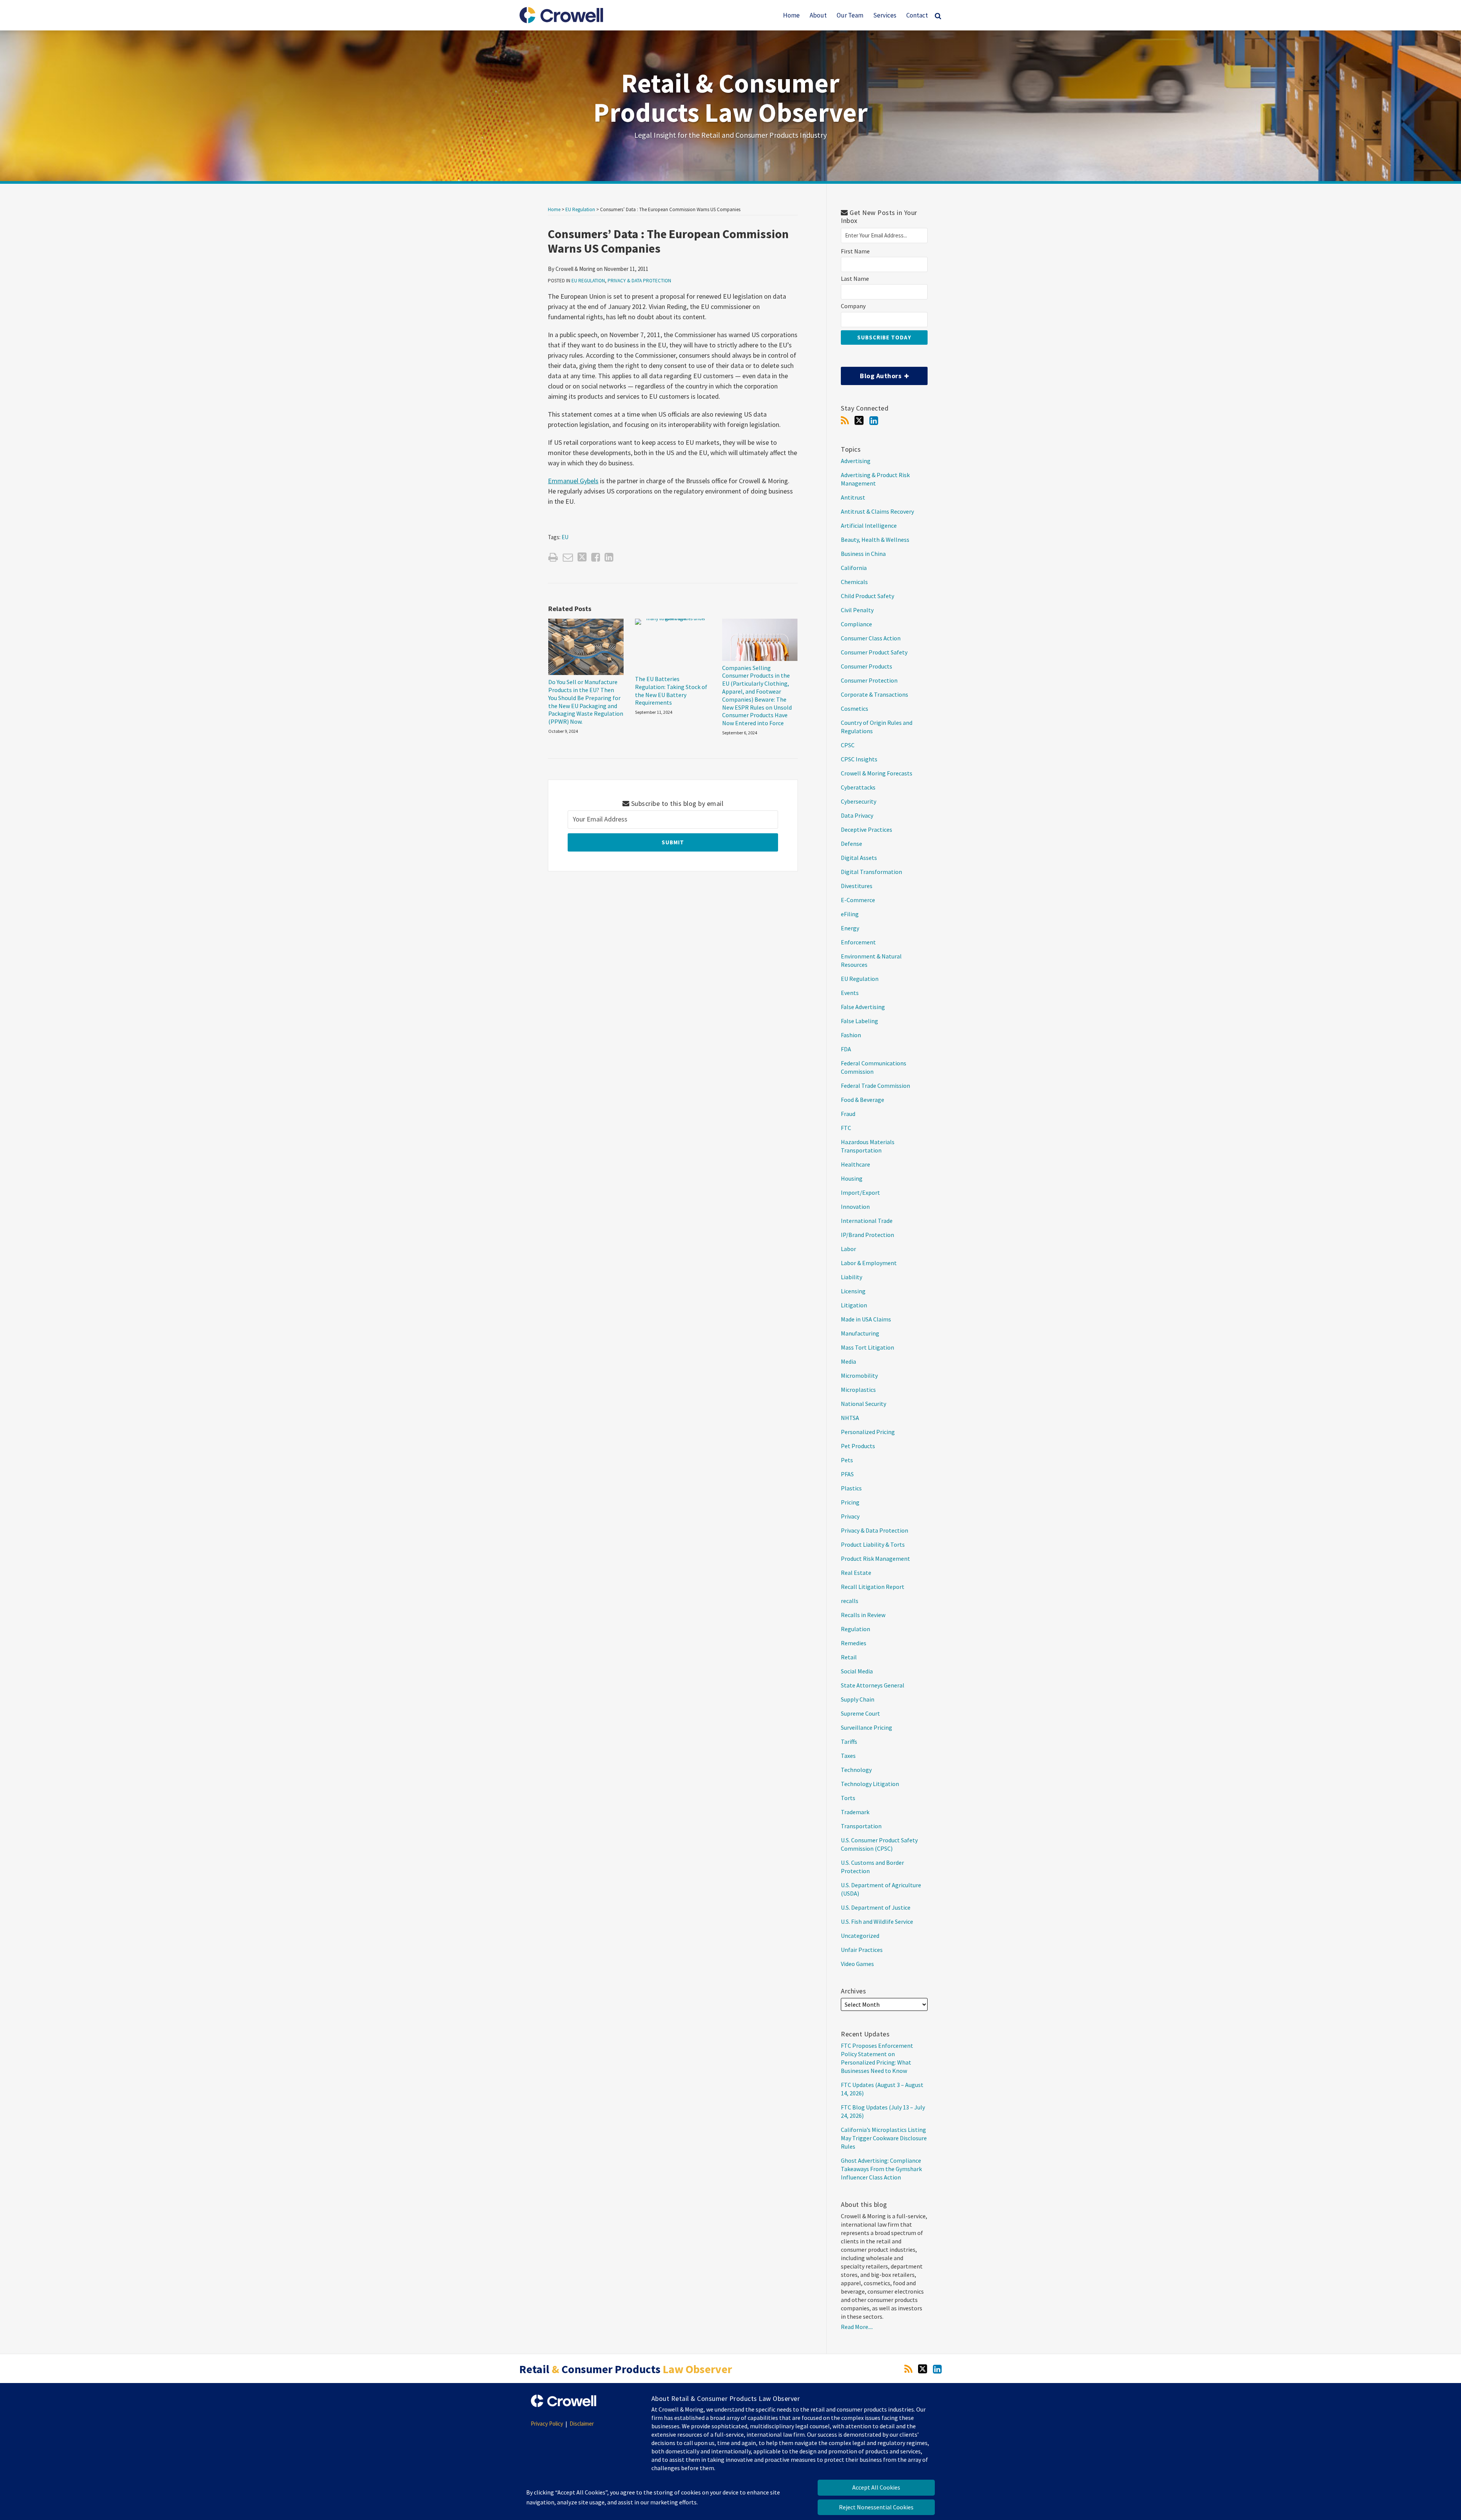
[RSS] (845, 421)
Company (853, 306)
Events (850, 993)
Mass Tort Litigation (867, 1347)
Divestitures (857, 886)
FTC (846, 1128)
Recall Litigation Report (873, 1587)
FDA (846, 1049)
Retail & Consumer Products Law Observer (731, 98)
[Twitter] (859, 420)
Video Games (857, 1964)
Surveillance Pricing (867, 1727)
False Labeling (859, 1021)
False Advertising (863, 1007)
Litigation (854, 1305)
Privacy (850, 1516)
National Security (863, 1404)
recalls (850, 1601)
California (854, 568)
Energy (850, 928)
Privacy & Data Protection (639, 281)
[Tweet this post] (582, 557)
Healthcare (855, 1164)
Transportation (861, 1826)
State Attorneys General (873, 1685)
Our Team (850, 15)
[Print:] (553, 557)
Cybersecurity (859, 801)
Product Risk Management (875, 1558)
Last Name (855, 279)
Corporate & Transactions (875, 694)
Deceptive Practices (867, 829)
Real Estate (856, 1573)
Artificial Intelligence (869, 525)
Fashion (851, 1035)
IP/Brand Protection (867, 1235)
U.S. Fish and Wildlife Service (877, 1921)
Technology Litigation (870, 1784)
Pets (847, 1460)
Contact (917, 15)
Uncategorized (860, 1936)
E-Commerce (858, 900)
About (818, 15)
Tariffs (849, 1742)
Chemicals (854, 582)
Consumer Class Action (871, 638)
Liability (851, 1277)
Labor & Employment (869, 1263)
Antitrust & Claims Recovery (877, 511)
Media (848, 1361)
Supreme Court (860, 1713)
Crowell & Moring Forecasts (877, 773)
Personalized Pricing (868, 1432)
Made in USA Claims (866, 1319)
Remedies (854, 1643)
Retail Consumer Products (626, 2369)
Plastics (851, 1488)
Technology (856, 1770)
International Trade (867, 1221)
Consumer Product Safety (874, 652)
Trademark (855, 1812)
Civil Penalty (857, 610)
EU (565, 537)
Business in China (863, 554)
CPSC (848, 745)
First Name (855, 251)
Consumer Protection (869, 680)
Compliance (856, 624)
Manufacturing (860, 1333)
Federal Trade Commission (875, 1086)
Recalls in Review (863, 1615)
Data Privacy (857, 815)
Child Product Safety (867, 596)
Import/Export (860, 1192)
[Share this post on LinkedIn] (609, 557)
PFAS (847, 1474)
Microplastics (858, 1390)
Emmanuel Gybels (573, 481)
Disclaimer (582, 2424)
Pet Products (858, 1446)
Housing (852, 1178)
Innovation (855, 1207)
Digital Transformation (871, 872)
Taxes (848, 1756)
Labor (848, 1249)
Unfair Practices (862, 1950)
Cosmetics (855, 708)
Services (885, 15)
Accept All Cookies (876, 2487)
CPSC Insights (859, 759)
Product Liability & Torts (873, 1544)
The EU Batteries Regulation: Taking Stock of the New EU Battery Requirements (671, 691)
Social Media (857, 1671)
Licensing (853, 1291)
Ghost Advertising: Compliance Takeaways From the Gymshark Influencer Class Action (881, 2169)
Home (791, 15)
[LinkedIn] (874, 421)
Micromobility (859, 1375)
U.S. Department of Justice (876, 1907)
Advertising (856, 461)
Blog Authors (872, 373)
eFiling (850, 914)
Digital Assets (859, 858)
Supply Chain (858, 1699)
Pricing (850, 1502)
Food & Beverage (863, 1100)
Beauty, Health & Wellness (875, 540)
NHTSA (850, 1418)
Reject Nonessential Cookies (876, 2507)
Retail (849, 1657)
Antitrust (853, 497)
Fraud (848, 1114)
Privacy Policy (547, 2424)
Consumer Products (867, 666)
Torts (848, 1798)
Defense (851, 844)
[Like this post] (596, 557)
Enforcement (858, 942)
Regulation (855, 1629)
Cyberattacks (858, 787)
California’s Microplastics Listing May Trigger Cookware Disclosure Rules (884, 2138)
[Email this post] (568, 557)
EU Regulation (580, 209)
